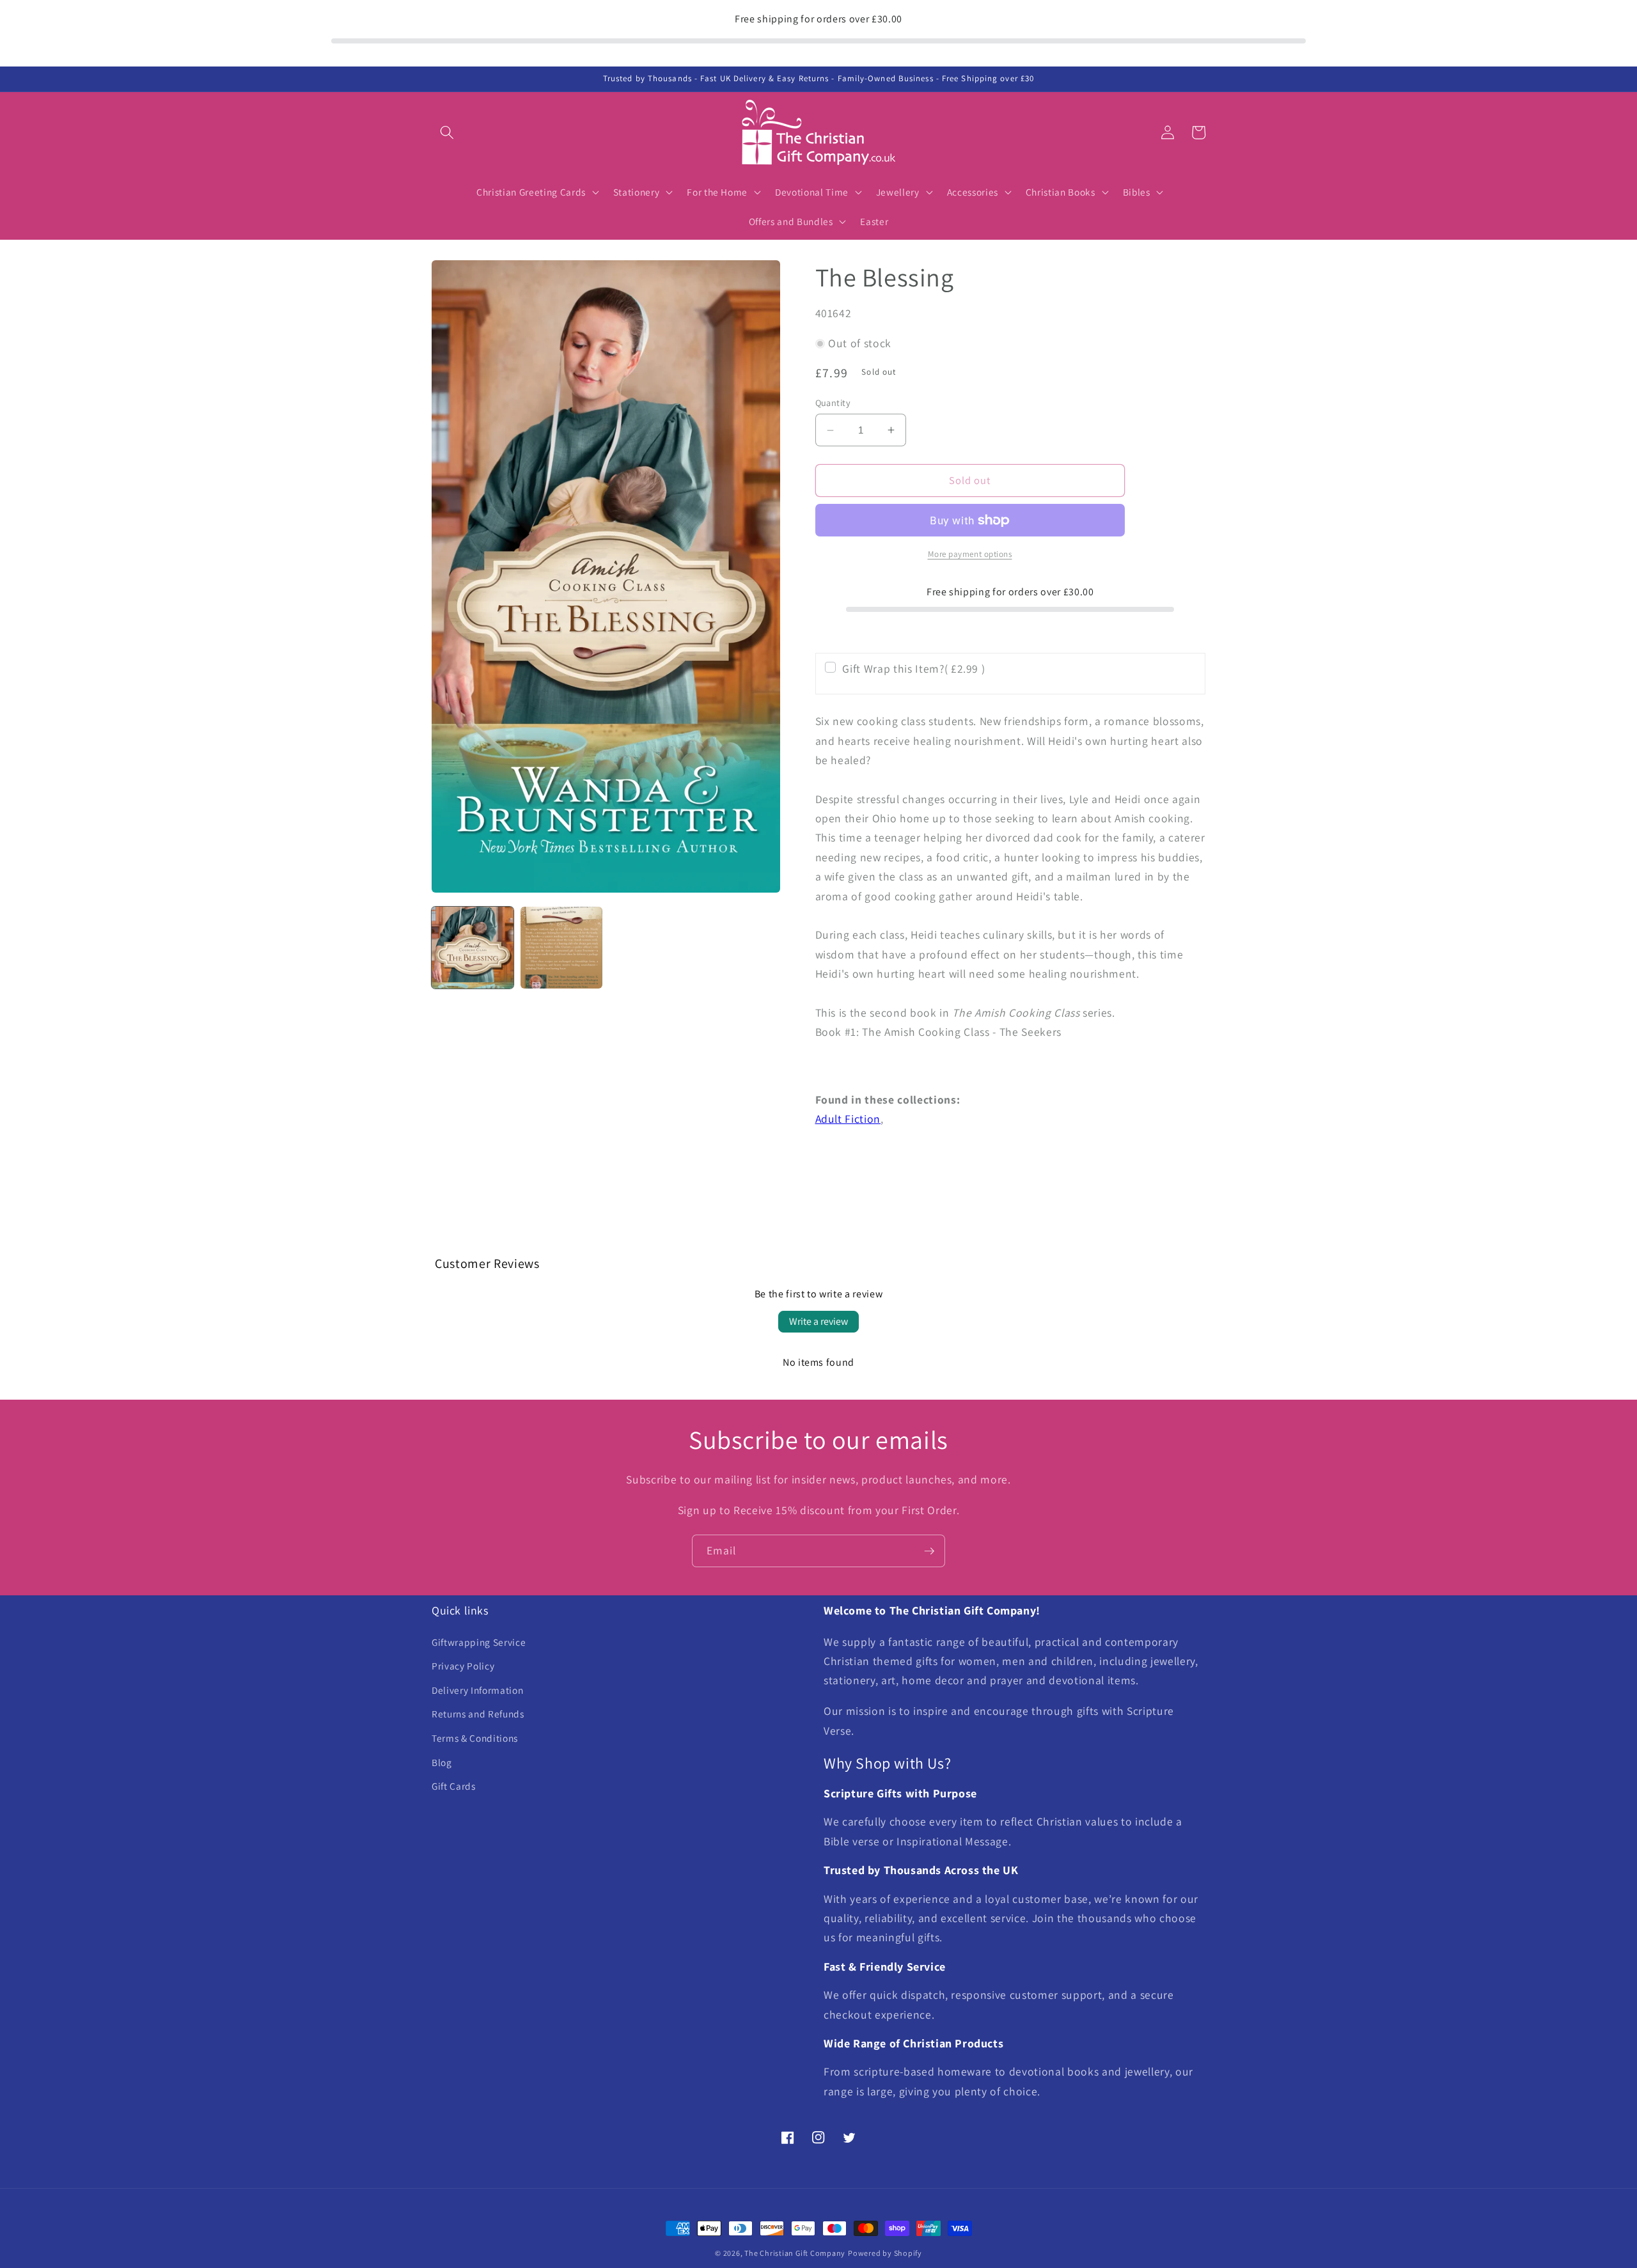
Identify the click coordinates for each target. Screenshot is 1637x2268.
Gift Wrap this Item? (913, 669)
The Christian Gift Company (795, 2253)
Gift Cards (454, 1786)
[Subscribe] (929, 1551)
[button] (447, 132)
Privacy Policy (463, 1666)
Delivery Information (477, 1690)
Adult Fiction (848, 1119)
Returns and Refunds (478, 1714)
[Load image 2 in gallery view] (561, 948)
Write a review (818, 1321)
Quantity (833, 403)
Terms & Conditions (475, 1738)
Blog (442, 1762)
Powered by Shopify (885, 2253)
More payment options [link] (970, 554)
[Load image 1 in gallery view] (473, 948)
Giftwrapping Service (479, 1642)
